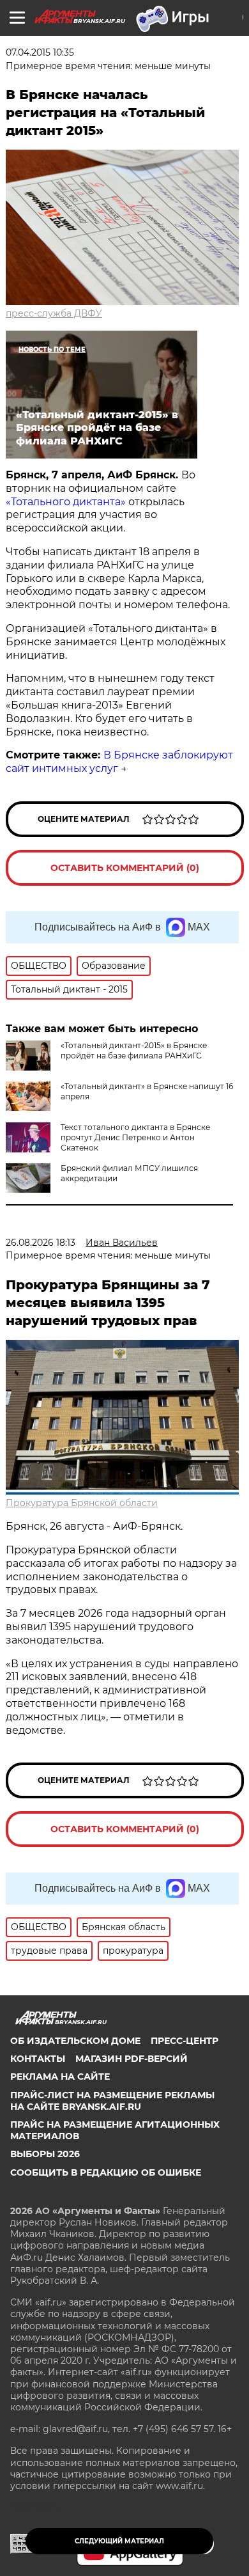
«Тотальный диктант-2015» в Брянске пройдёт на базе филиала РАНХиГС (134, 1050)
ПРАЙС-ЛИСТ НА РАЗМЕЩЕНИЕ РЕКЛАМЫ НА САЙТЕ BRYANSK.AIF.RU (112, 2101)
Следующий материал (119, 2541)
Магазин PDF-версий (132, 2059)
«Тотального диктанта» (66, 502)
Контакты (38, 2059)
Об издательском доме (75, 2041)
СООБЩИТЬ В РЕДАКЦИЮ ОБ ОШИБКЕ (106, 2172)
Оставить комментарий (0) (125, 868)
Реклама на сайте (60, 2077)
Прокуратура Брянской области (82, 1503)
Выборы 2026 (45, 2154)
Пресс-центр (185, 2041)
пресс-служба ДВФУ (54, 313)
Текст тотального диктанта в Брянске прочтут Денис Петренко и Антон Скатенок (135, 1137)
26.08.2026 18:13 (41, 1243)
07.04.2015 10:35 (40, 52)
